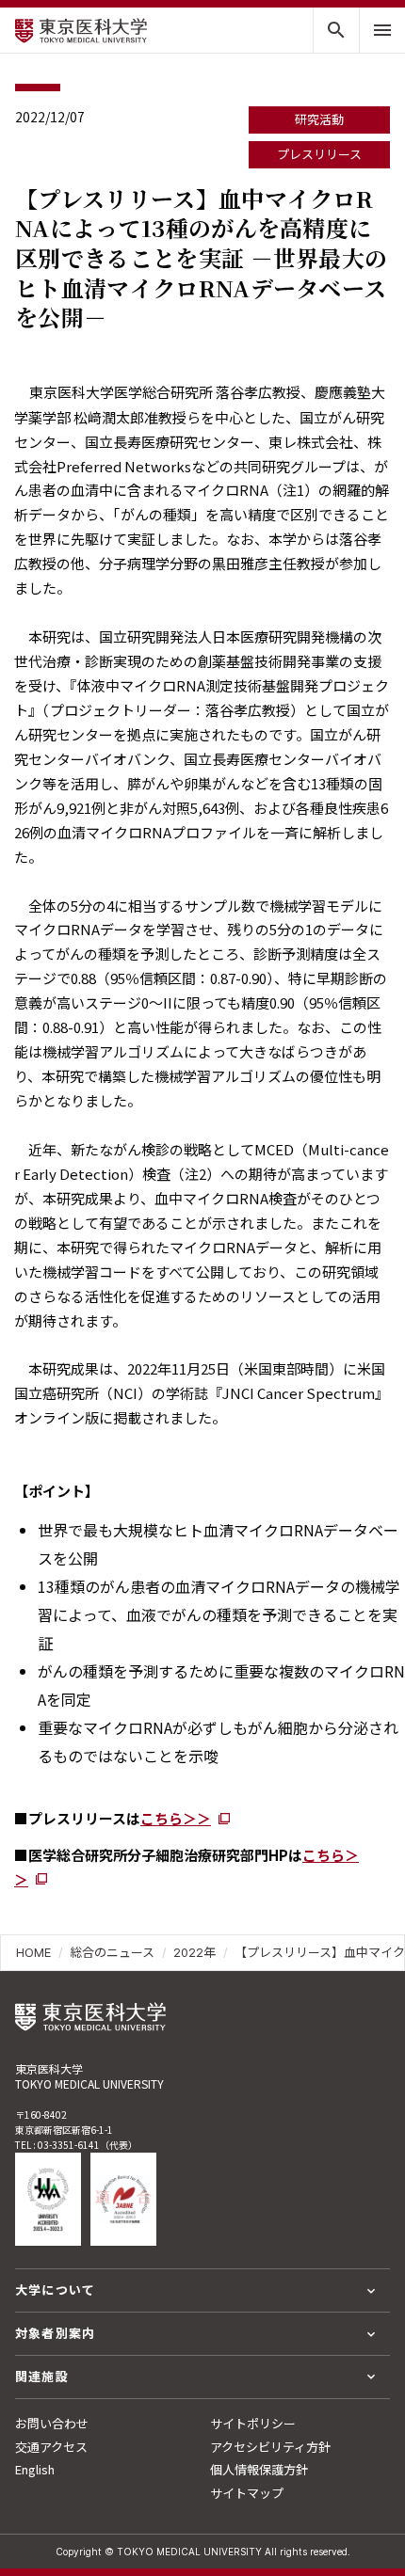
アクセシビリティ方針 (270, 2447)
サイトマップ (247, 2493)
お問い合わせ (52, 2423)
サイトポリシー (253, 2423)
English (35, 2469)
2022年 (194, 1952)
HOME (33, 1952)
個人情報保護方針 (259, 2469)
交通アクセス (51, 2447)
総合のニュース (112, 1952)
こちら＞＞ (176, 1818)
